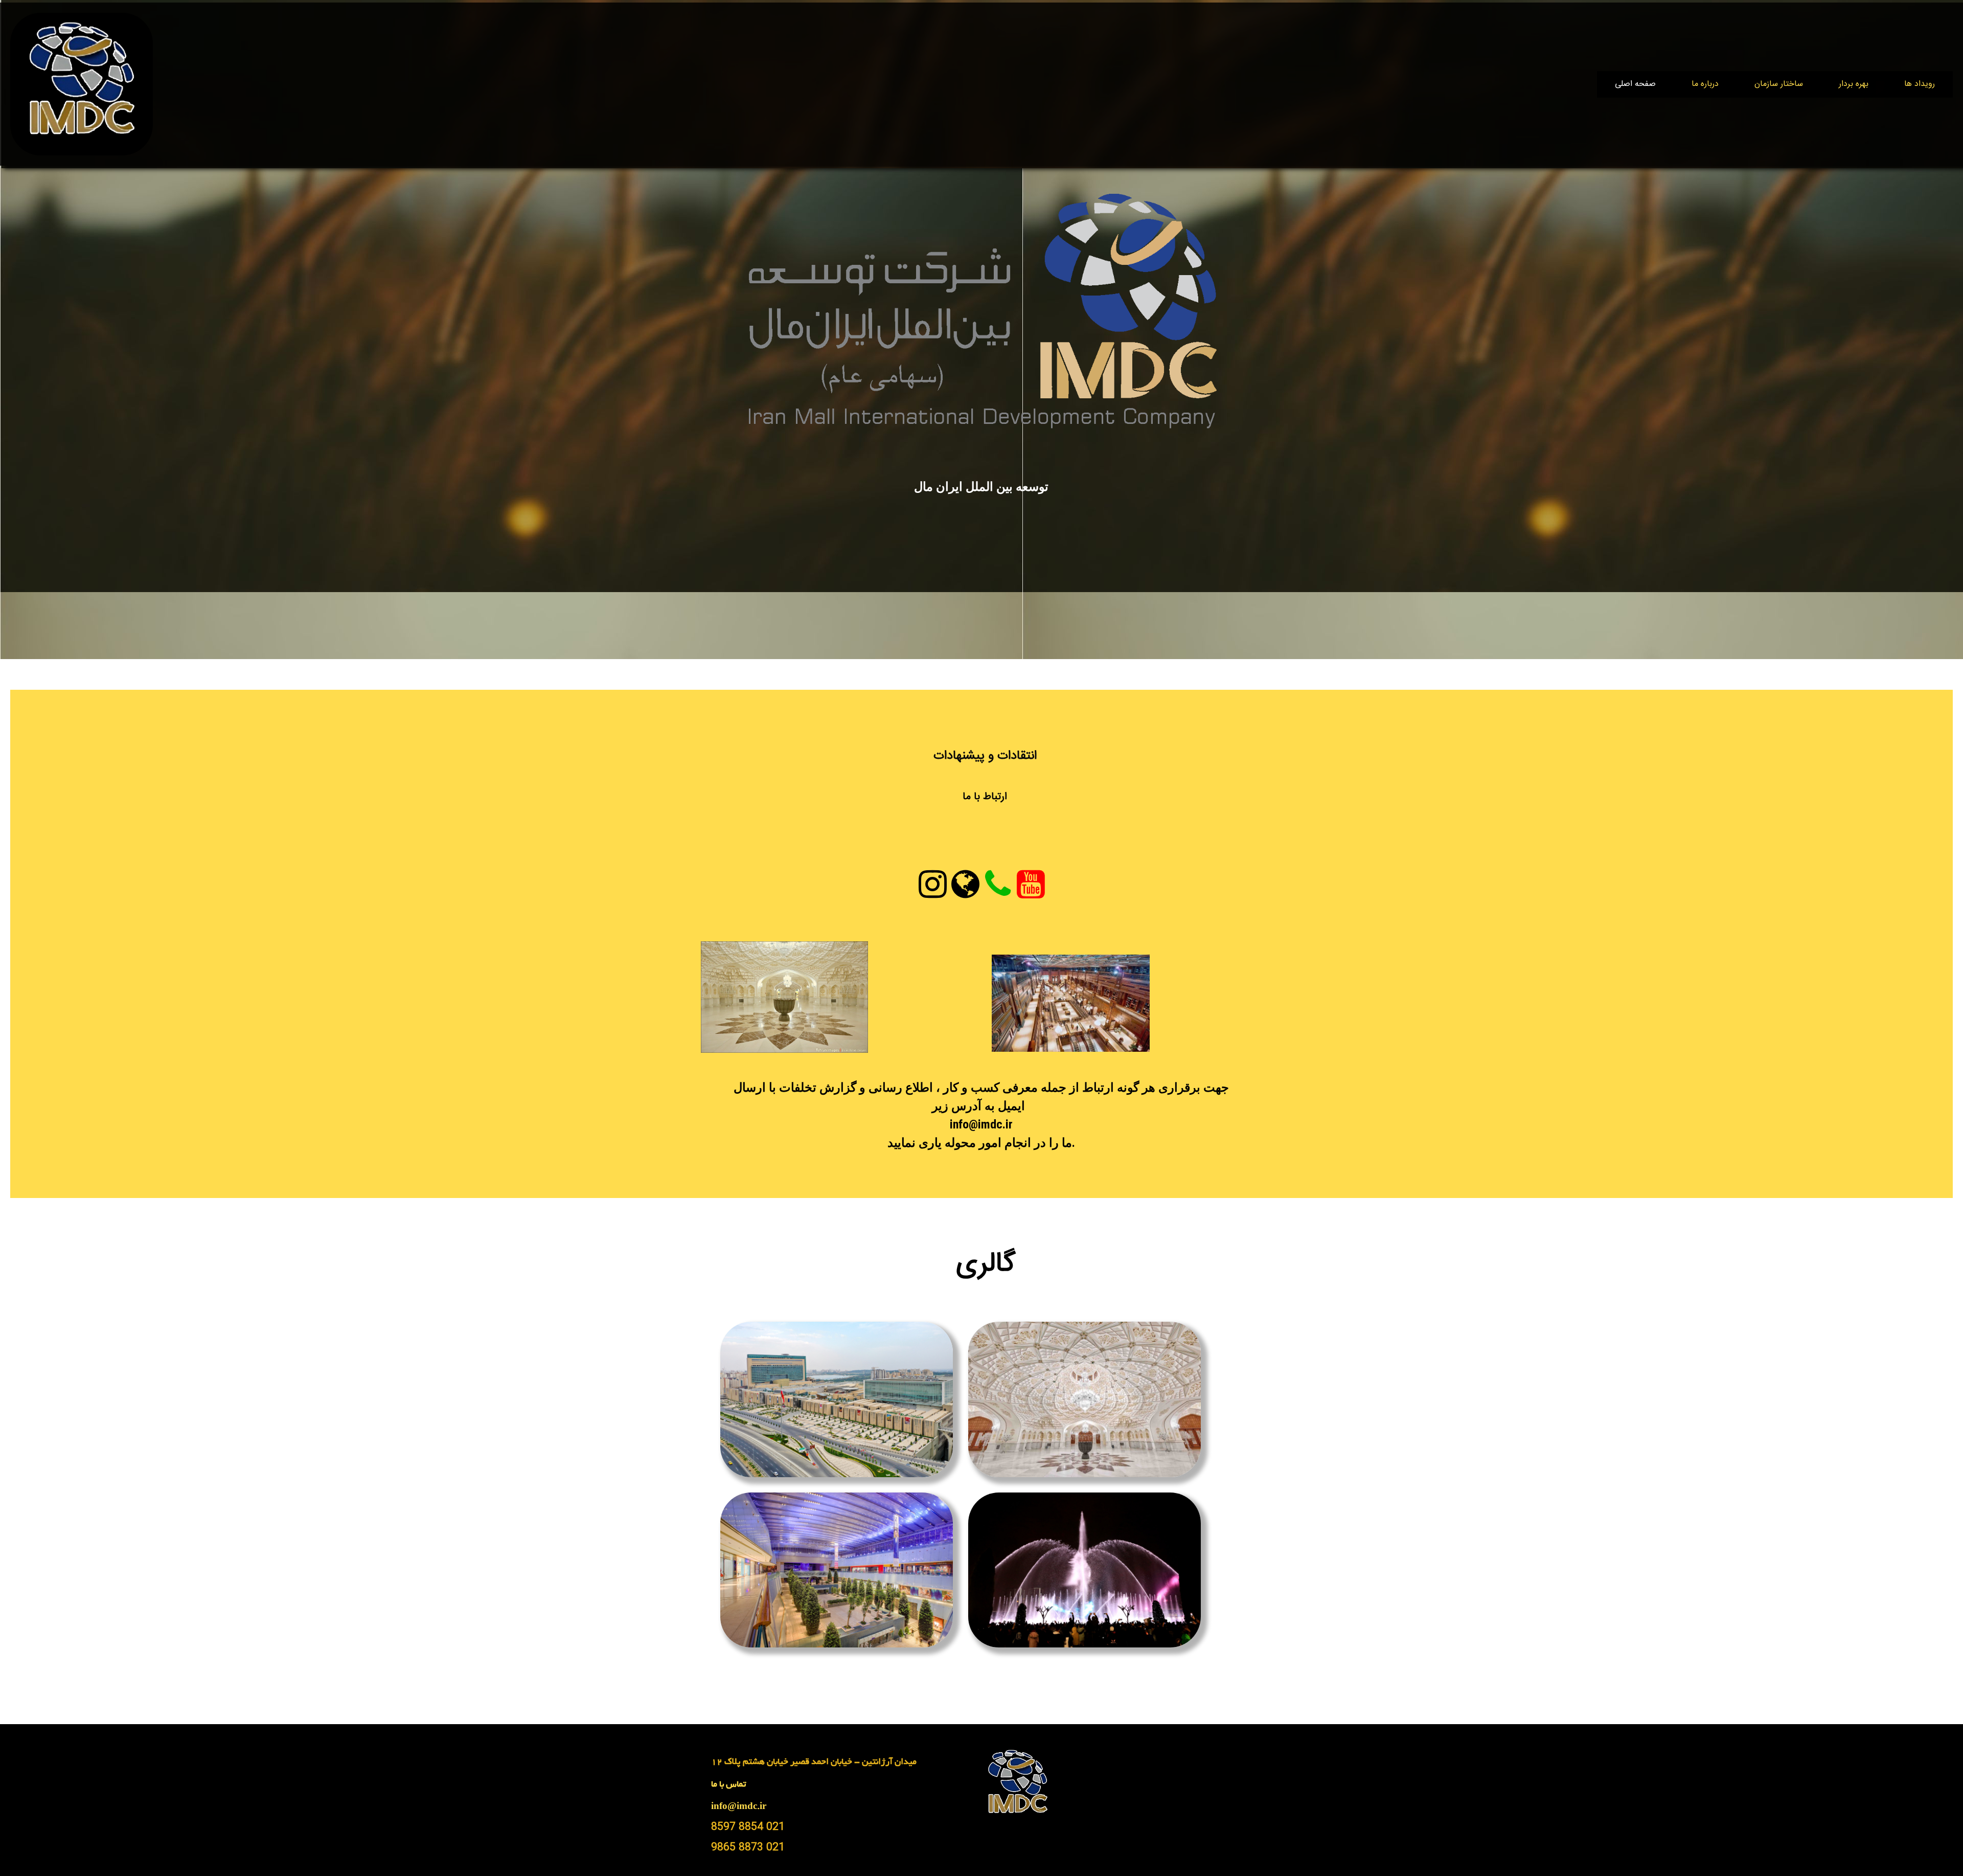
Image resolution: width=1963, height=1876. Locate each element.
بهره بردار (1854, 84)
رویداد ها (1920, 84)
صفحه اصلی (1635, 84)
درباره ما (1705, 84)
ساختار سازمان (1779, 84)
